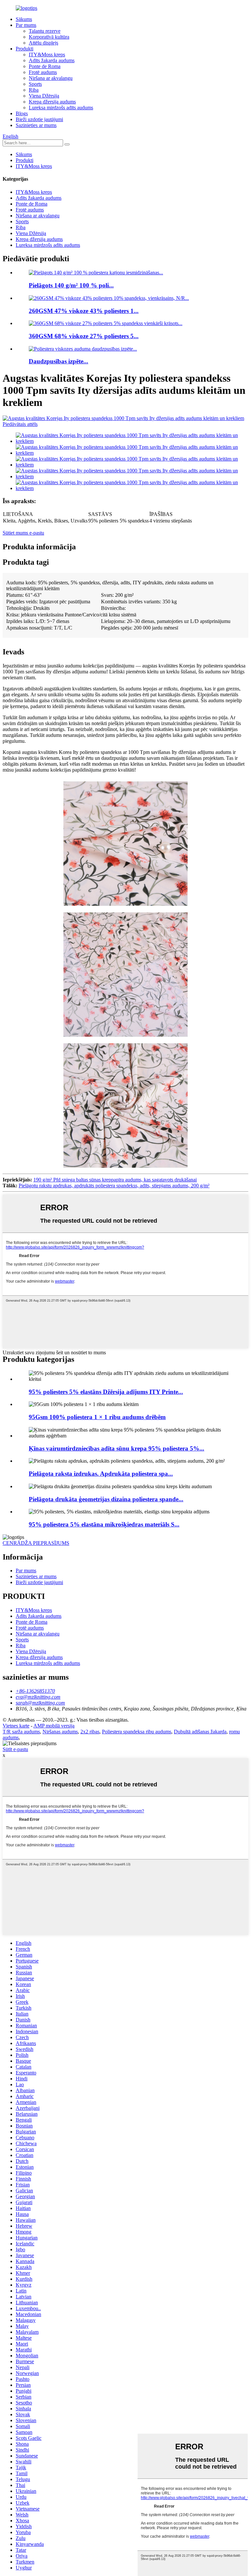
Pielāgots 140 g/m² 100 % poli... (71, 285)
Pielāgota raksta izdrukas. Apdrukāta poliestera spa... (101, 1474)
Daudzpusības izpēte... (59, 361)
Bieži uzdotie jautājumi (39, 119)
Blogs (22, 113)
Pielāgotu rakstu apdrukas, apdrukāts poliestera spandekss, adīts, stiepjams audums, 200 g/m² (114, 1186)
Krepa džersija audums (52, 102)
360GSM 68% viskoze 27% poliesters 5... (84, 336)
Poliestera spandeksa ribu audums (137, 1732)
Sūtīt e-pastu (15, 1749)
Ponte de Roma (45, 66)
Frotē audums (43, 72)
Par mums (26, 25)
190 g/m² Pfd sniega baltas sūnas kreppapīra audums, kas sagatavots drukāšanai (115, 1180)
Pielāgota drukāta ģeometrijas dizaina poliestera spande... (106, 1499)
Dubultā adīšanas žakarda (200, 1732)
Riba (34, 90)
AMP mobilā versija (54, 1726)
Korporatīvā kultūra (49, 37)
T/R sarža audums (21, 1732)
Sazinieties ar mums (36, 125)
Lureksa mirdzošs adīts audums (61, 108)
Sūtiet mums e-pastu (23, 533)
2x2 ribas (90, 1732)
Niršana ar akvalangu (51, 78)
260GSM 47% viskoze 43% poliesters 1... (84, 311)
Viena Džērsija (44, 96)
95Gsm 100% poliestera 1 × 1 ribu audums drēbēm (97, 1417)
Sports (35, 84)
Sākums (24, 19)
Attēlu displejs (43, 43)
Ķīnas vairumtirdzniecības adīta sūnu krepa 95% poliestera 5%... (117, 1448)
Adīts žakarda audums (52, 60)
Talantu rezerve (45, 31)
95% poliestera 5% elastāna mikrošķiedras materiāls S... (104, 1524)
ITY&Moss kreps (47, 55)
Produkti (25, 49)
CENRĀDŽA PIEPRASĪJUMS (36, 1543)
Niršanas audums (60, 1732)
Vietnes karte (16, 1726)
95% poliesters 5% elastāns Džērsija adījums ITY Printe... (106, 1392)
